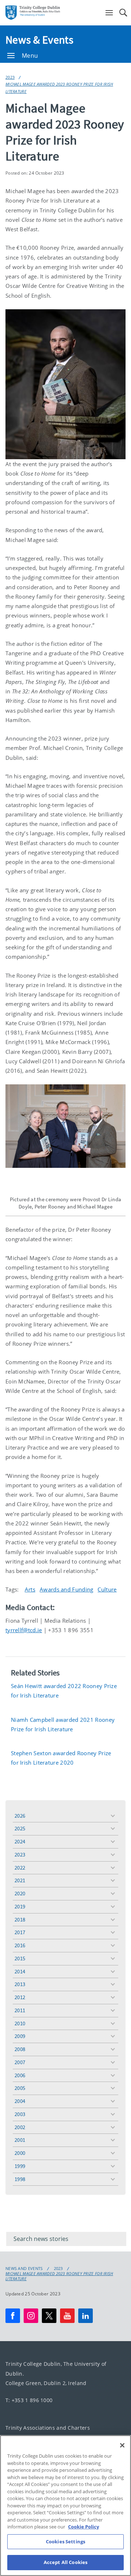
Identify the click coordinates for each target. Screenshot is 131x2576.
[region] (65, 2506)
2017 (20, 1932)
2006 (20, 2075)
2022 (20, 1868)
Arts (30, 1589)
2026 (20, 1816)
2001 (20, 2140)
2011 (20, 2010)
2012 (20, 1997)
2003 (20, 2114)
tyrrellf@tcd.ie (24, 1630)
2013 (20, 1984)
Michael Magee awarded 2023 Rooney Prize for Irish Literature (59, 87)
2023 (10, 77)
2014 (20, 1971)
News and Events (24, 2269)
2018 (20, 1919)
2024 (20, 1841)
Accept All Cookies (65, 2562)
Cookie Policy (84, 2527)
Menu (30, 56)
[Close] (122, 2445)
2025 (20, 1828)
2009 (20, 2036)
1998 (20, 2179)
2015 (20, 1958)
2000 (20, 2153)
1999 (20, 2166)
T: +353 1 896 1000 (29, 2400)
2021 (20, 1880)
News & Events (39, 40)
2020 (20, 1893)
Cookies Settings (65, 2542)
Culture (107, 1589)
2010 (20, 2023)
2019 (20, 1906)
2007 (20, 2062)
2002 (20, 2127)
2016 (20, 1945)
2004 (20, 2101)
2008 (20, 2049)
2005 (20, 2088)
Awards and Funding (66, 1589)
